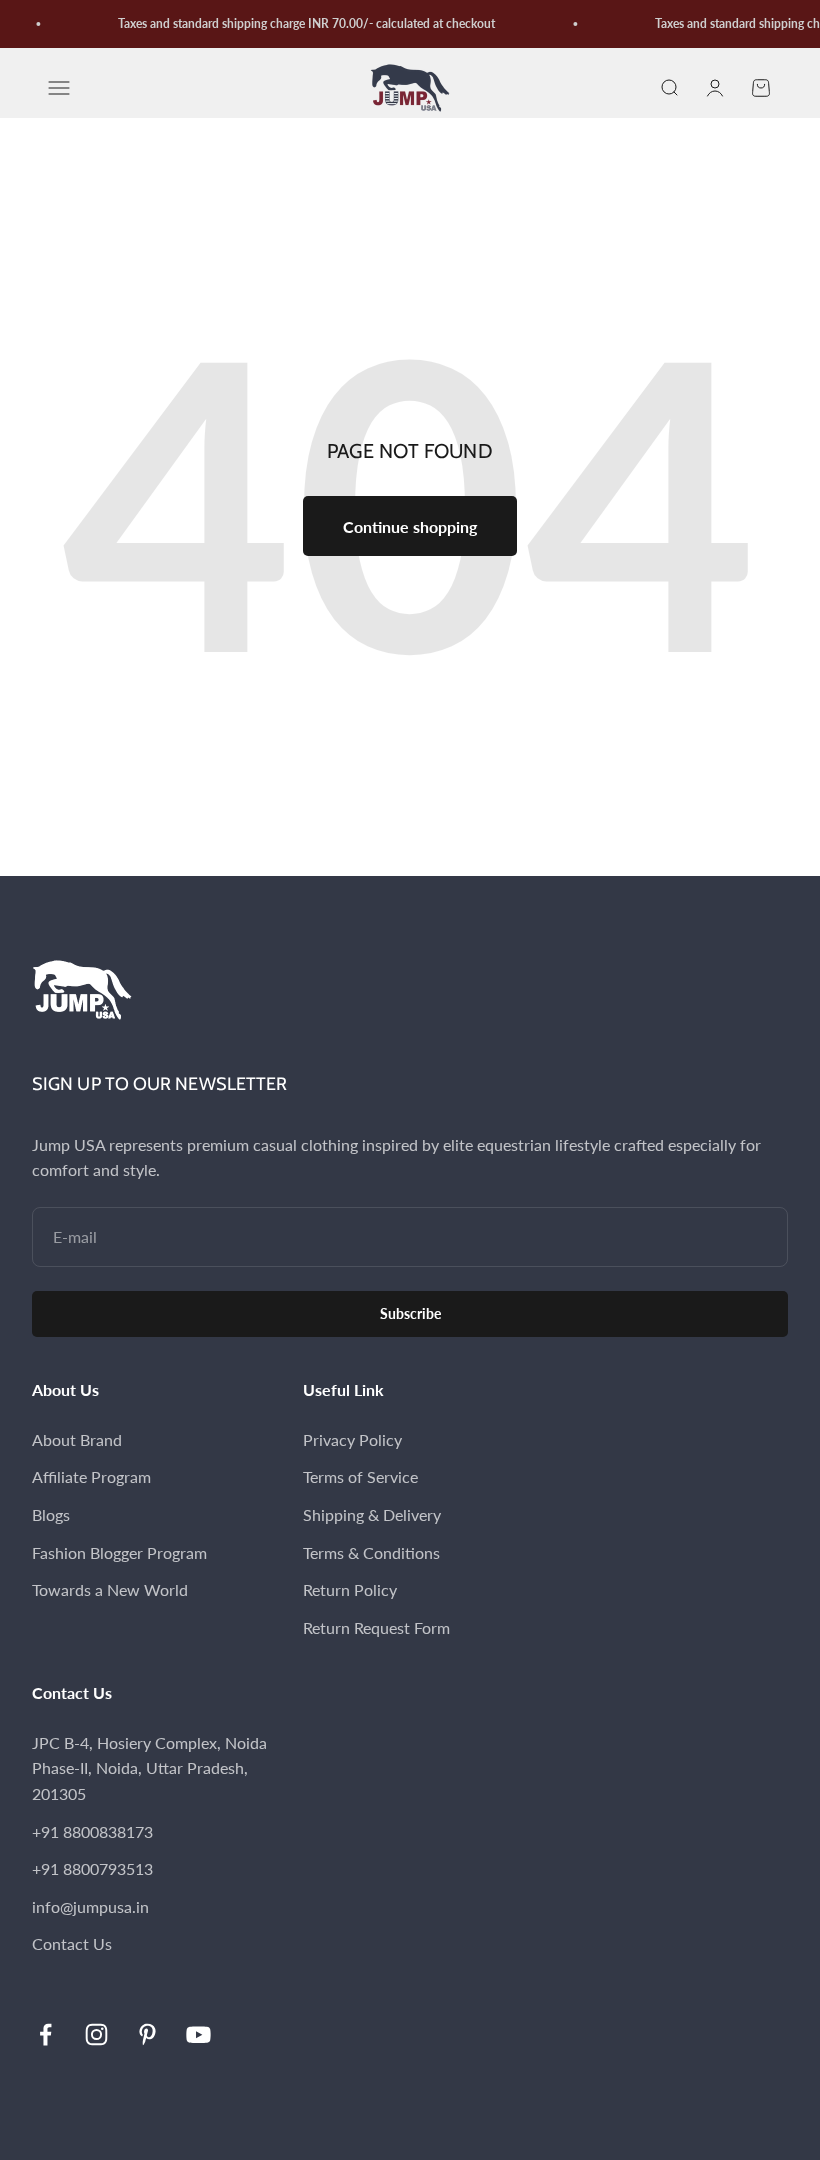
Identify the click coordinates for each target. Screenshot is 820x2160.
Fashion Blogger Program (119, 1552)
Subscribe (410, 1313)
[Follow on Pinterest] (147, 2034)
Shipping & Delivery (372, 1514)
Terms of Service (360, 1476)
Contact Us (72, 1943)
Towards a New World (110, 1589)
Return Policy (350, 1589)
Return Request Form (376, 1627)
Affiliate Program (91, 1476)
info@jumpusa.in (90, 1906)
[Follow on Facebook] (45, 2034)
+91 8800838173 (92, 1831)
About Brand (77, 1439)
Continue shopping (410, 526)
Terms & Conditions (371, 1552)
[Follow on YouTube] (198, 2034)
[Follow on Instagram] (96, 2034)
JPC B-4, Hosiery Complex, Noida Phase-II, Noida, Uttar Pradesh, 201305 (149, 1768)
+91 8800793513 (92, 1868)
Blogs (51, 1514)
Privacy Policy (352, 1439)
